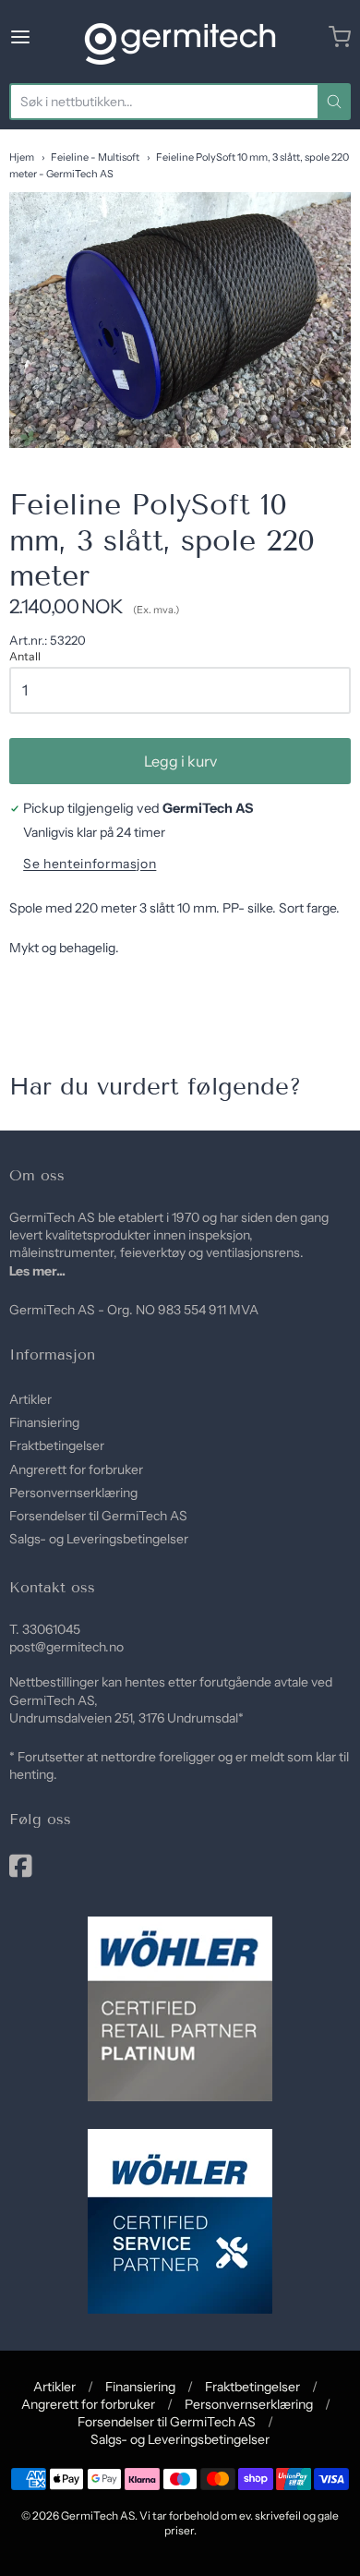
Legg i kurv (180, 761)
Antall (25, 657)
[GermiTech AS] (180, 37)
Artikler (30, 1399)
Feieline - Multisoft (95, 157)
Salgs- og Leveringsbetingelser (99, 1539)
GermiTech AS (98, 2516)
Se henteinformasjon (90, 864)
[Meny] (43, 37)
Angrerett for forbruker (76, 1469)
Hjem (22, 157)
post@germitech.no (66, 1647)
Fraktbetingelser (57, 1445)
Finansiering (44, 1422)
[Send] (334, 102)
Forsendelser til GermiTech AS (98, 1516)
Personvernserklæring (73, 1493)
